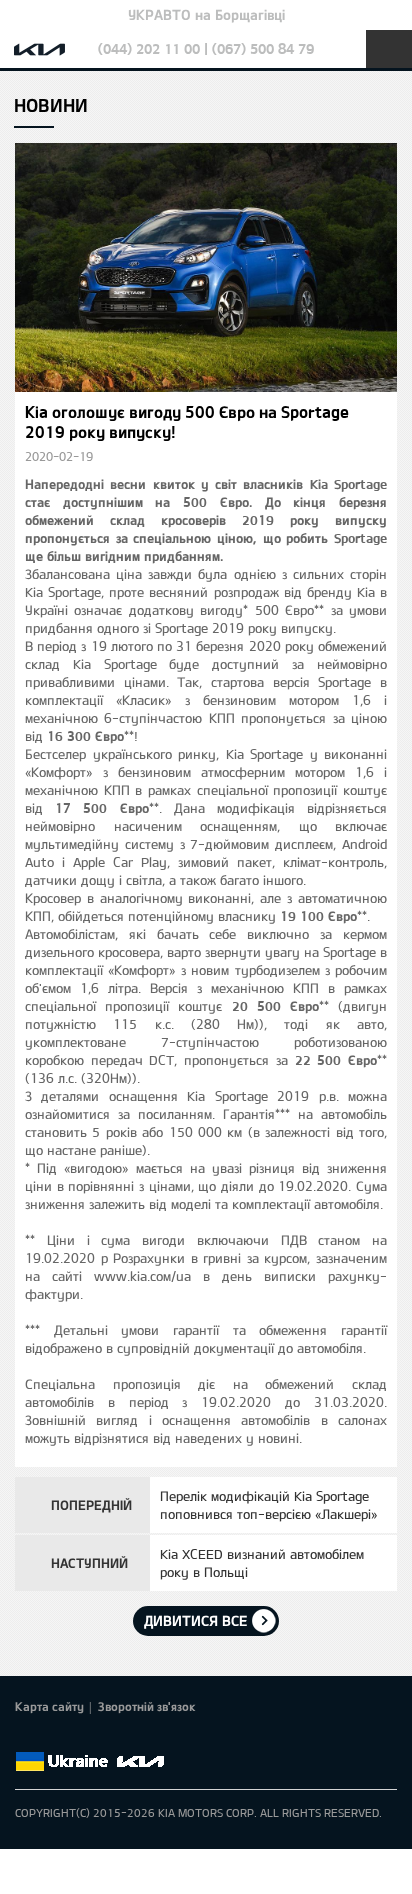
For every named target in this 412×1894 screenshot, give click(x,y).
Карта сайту (49, 1706)
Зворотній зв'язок (147, 1706)
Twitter (55, 1738)
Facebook (27, 1738)
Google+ (83, 1738)
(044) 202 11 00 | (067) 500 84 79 (206, 48)
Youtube (111, 1738)
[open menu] (389, 49)
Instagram (139, 1738)
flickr (167, 1738)
